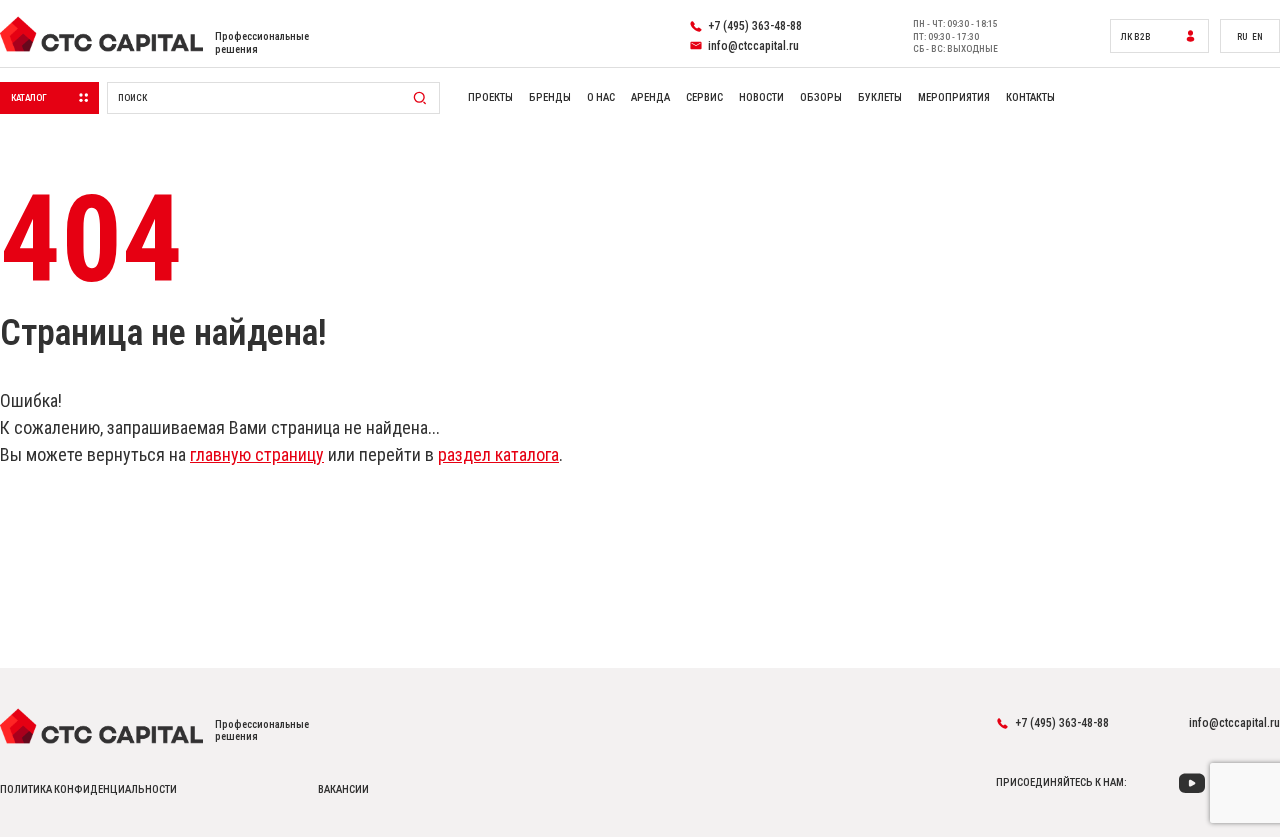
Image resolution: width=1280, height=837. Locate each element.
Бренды (550, 97)
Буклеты (880, 97)
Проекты (490, 97)
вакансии (343, 790)
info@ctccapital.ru (1234, 723)
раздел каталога (498, 454)
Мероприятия (954, 97)
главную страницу (257, 454)
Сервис (704, 97)
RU (1242, 36)
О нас (601, 97)
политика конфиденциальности (88, 790)
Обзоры (821, 97)
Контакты (1030, 97)
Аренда (650, 97)
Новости (761, 97)
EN (1257, 36)
